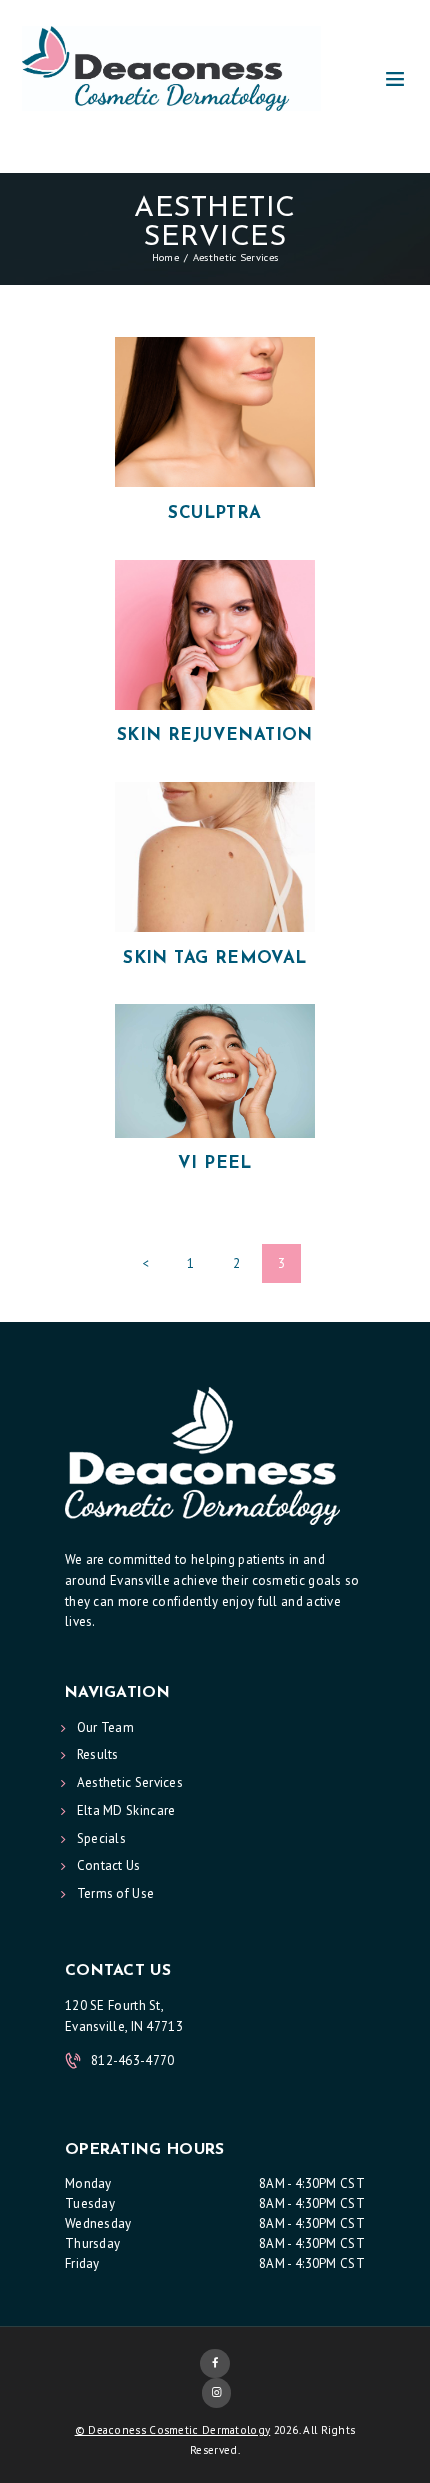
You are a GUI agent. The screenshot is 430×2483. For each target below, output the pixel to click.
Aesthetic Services (130, 1782)
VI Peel (215, 1163)
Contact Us (109, 1865)
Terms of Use (116, 1893)
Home (165, 257)
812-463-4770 (133, 2060)
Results (98, 1754)
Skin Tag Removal (214, 958)
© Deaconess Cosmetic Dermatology (173, 2430)
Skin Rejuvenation (215, 735)
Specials (101, 1838)
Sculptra (214, 513)
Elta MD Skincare (126, 1810)
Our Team (105, 1727)
